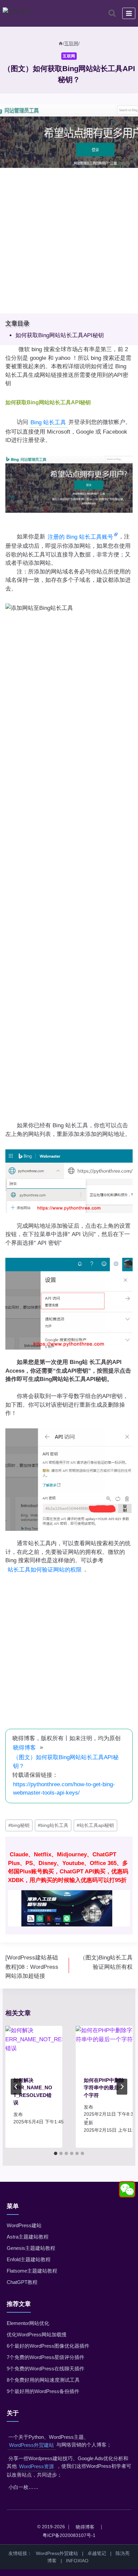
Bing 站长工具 (48, 422)
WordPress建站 (24, 2225)
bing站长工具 (53, 1825)
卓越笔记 (97, 2553)
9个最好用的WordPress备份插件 (43, 2391)
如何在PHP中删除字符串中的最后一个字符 (104, 2088)
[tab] (56, 2153)
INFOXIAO (77, 2561)
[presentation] (34, 2047)
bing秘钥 (19, 1825)
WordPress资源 (37, 2466)
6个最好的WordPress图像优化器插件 (48, 2346)
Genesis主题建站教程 (31, 2248)
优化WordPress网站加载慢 (37, 2334)
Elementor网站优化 (28, 2323)
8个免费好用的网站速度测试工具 (43, 2380)
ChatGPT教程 (22, 2282)
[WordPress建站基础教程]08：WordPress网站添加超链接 (32, 1967)
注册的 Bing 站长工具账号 (80, 537)
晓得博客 (24, 1748)
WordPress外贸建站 (31, 2445)
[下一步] (122, 2087)
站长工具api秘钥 (95, 1825)
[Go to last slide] (16, 2087)
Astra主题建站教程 (28, 2237)
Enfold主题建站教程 (29, 2259)
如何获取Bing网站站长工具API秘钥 (60, 335)
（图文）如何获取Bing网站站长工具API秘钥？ (66, 1762)
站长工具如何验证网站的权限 (45, 1570)
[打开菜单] (129, 13)
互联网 (69, 56)
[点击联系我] (127, 2190)
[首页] (61, 43)
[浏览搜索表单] (112, 13)
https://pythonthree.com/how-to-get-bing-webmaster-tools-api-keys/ (64, 1789)
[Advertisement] (69, 245)
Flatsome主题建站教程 (32, 2271)
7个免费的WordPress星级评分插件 (46, 2357)
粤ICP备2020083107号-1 (69, 2535)
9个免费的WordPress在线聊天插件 (46, 2369)
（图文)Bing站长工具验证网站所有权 (106, 1962)
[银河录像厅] (69, 1886)
